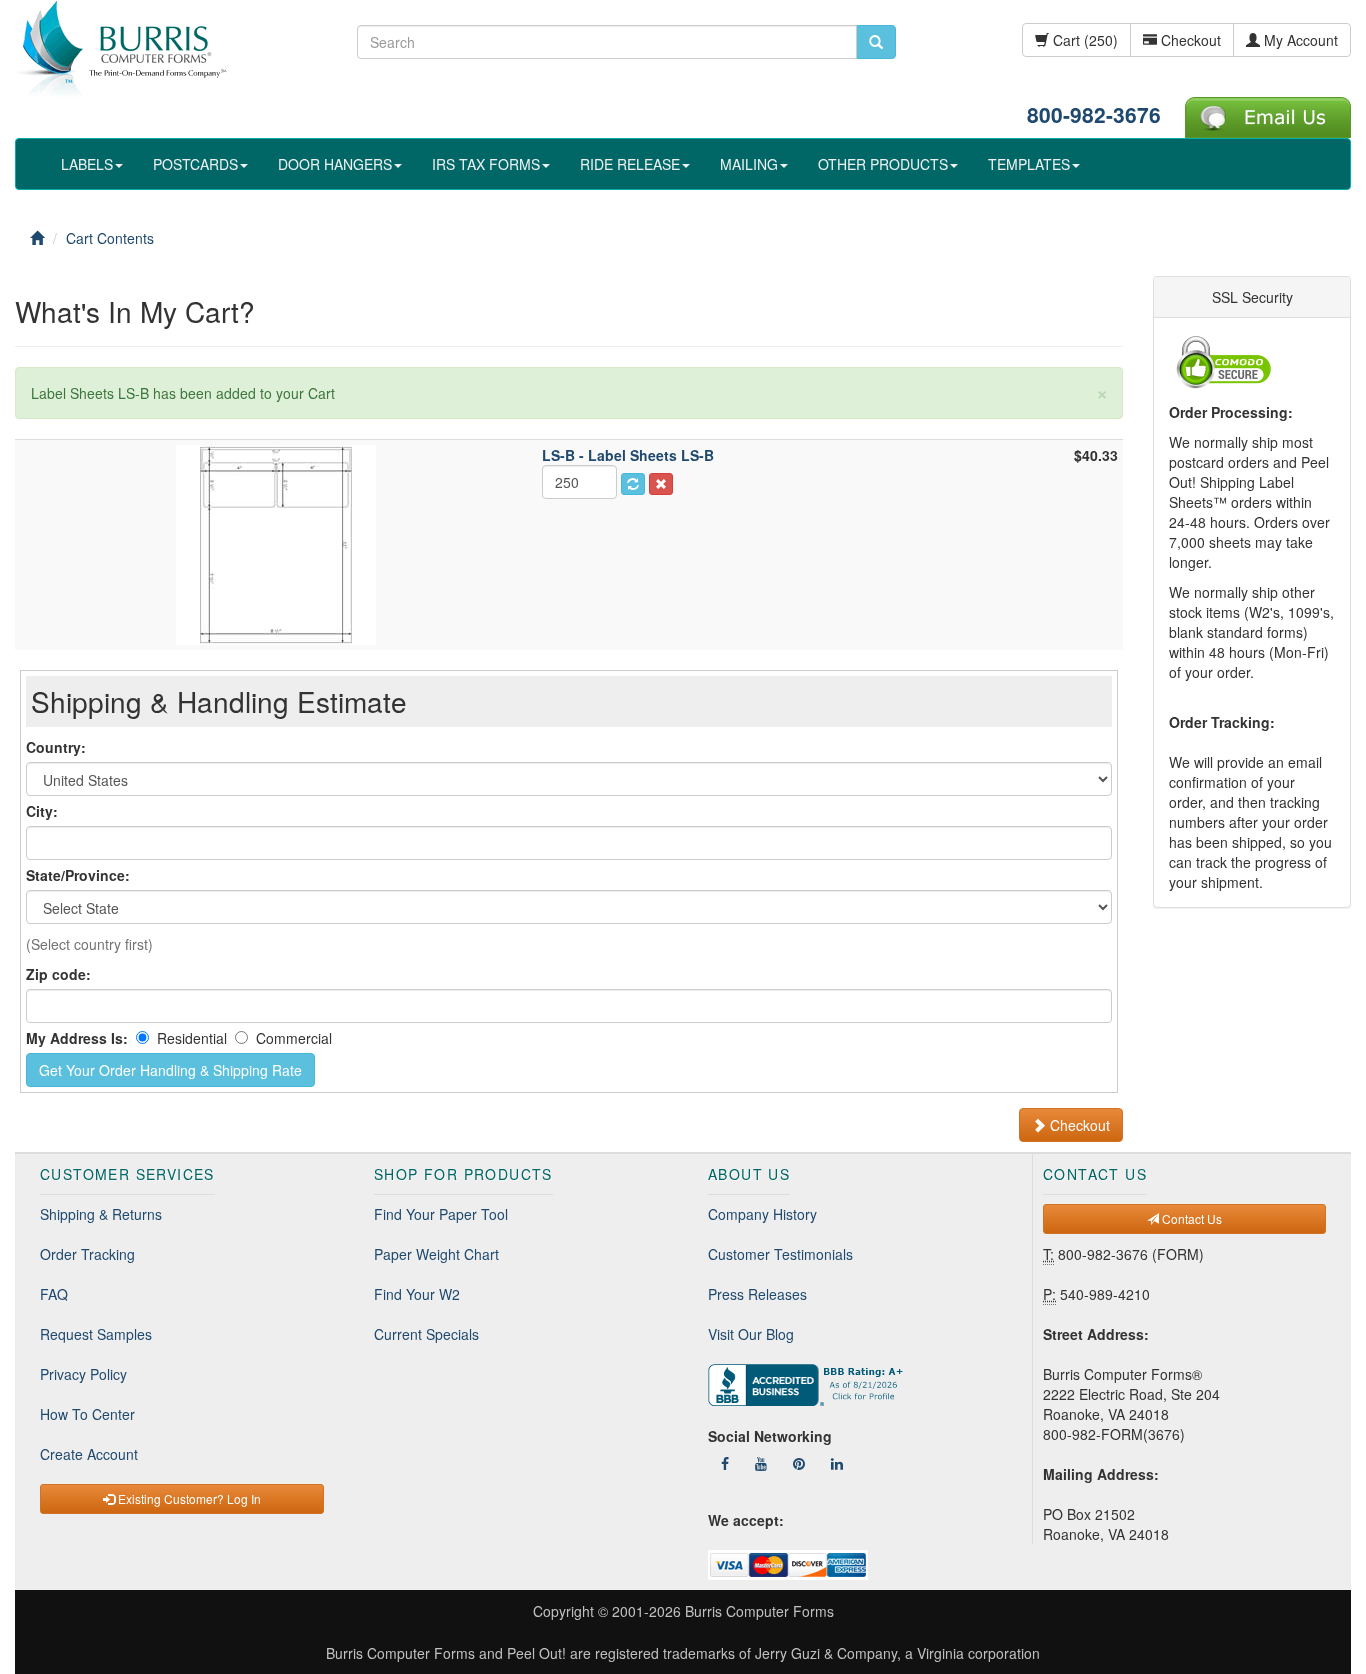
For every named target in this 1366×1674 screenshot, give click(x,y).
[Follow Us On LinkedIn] (837, 1463)
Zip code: (58, 974)
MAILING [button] (749, 164)
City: (42, 811)
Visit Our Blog (751, 1334)
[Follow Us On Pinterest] (799, 1463)
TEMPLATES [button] (1029, 164)
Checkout (1189, 40)
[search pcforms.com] (876, 42)
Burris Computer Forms (759, 1611)
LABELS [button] (87, 164)
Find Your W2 (417, 1294)
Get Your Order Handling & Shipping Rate (170, 1070)
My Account (1299, 40)
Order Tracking (87, 1254)
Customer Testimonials (780, 1254)
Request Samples (96, 1334)
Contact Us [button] (1190, 1218)
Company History (762, 1214)
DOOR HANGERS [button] (335, 164)
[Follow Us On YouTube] (761, 1463)
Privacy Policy (83, 1374)
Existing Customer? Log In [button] (188, 1498)
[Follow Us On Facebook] (725, 1463)
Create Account (89, 1454)
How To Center (87, 1414)
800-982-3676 (1094, 114)
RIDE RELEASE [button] (630, 164)
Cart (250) (1083, 40)
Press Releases (757, 1294)
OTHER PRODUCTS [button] (883, 164)
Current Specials (426, 1334)
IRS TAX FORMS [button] (486, 164)
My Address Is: (77, 1038)
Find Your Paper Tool (441, 1214)
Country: (56, 747)
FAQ (54, 1294)
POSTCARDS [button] (195, 164)
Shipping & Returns (101, 1214)
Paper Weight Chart (436, 1254)
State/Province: (78, 875)
